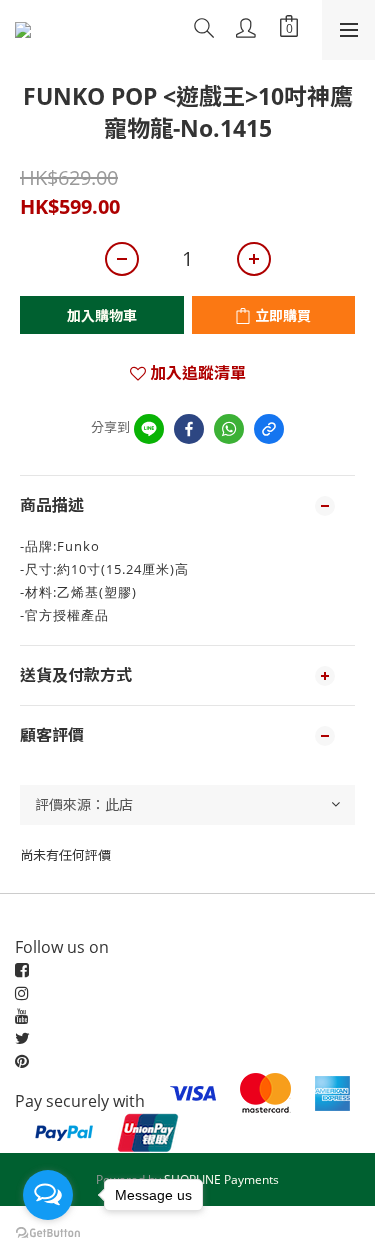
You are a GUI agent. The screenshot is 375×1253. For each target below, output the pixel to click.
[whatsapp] (229, 429)
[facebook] (189, 429)
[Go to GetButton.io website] (48, 1233)
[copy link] (269, 429)
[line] (149, 429)
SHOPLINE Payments (221, 1179)
